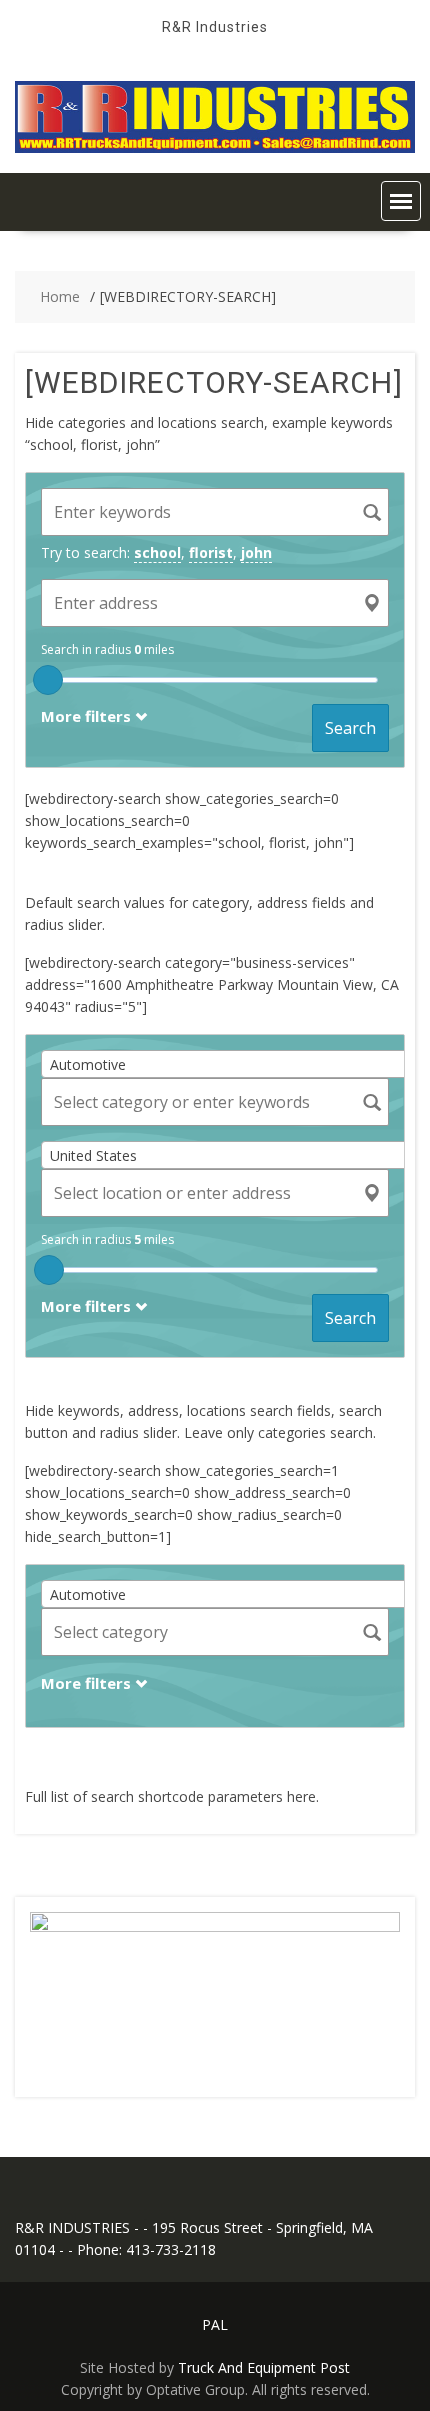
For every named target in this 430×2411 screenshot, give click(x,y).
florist (211, 552)
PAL (215, 2324)
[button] (401, 201)
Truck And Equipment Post (264, 2367)
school (157, 552)
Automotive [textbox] (88, 1064)
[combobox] (230, 1064)
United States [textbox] (93, 1155)
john (256, 552)
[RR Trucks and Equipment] (215, 147)
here (301, 1796)
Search (350, 728)
